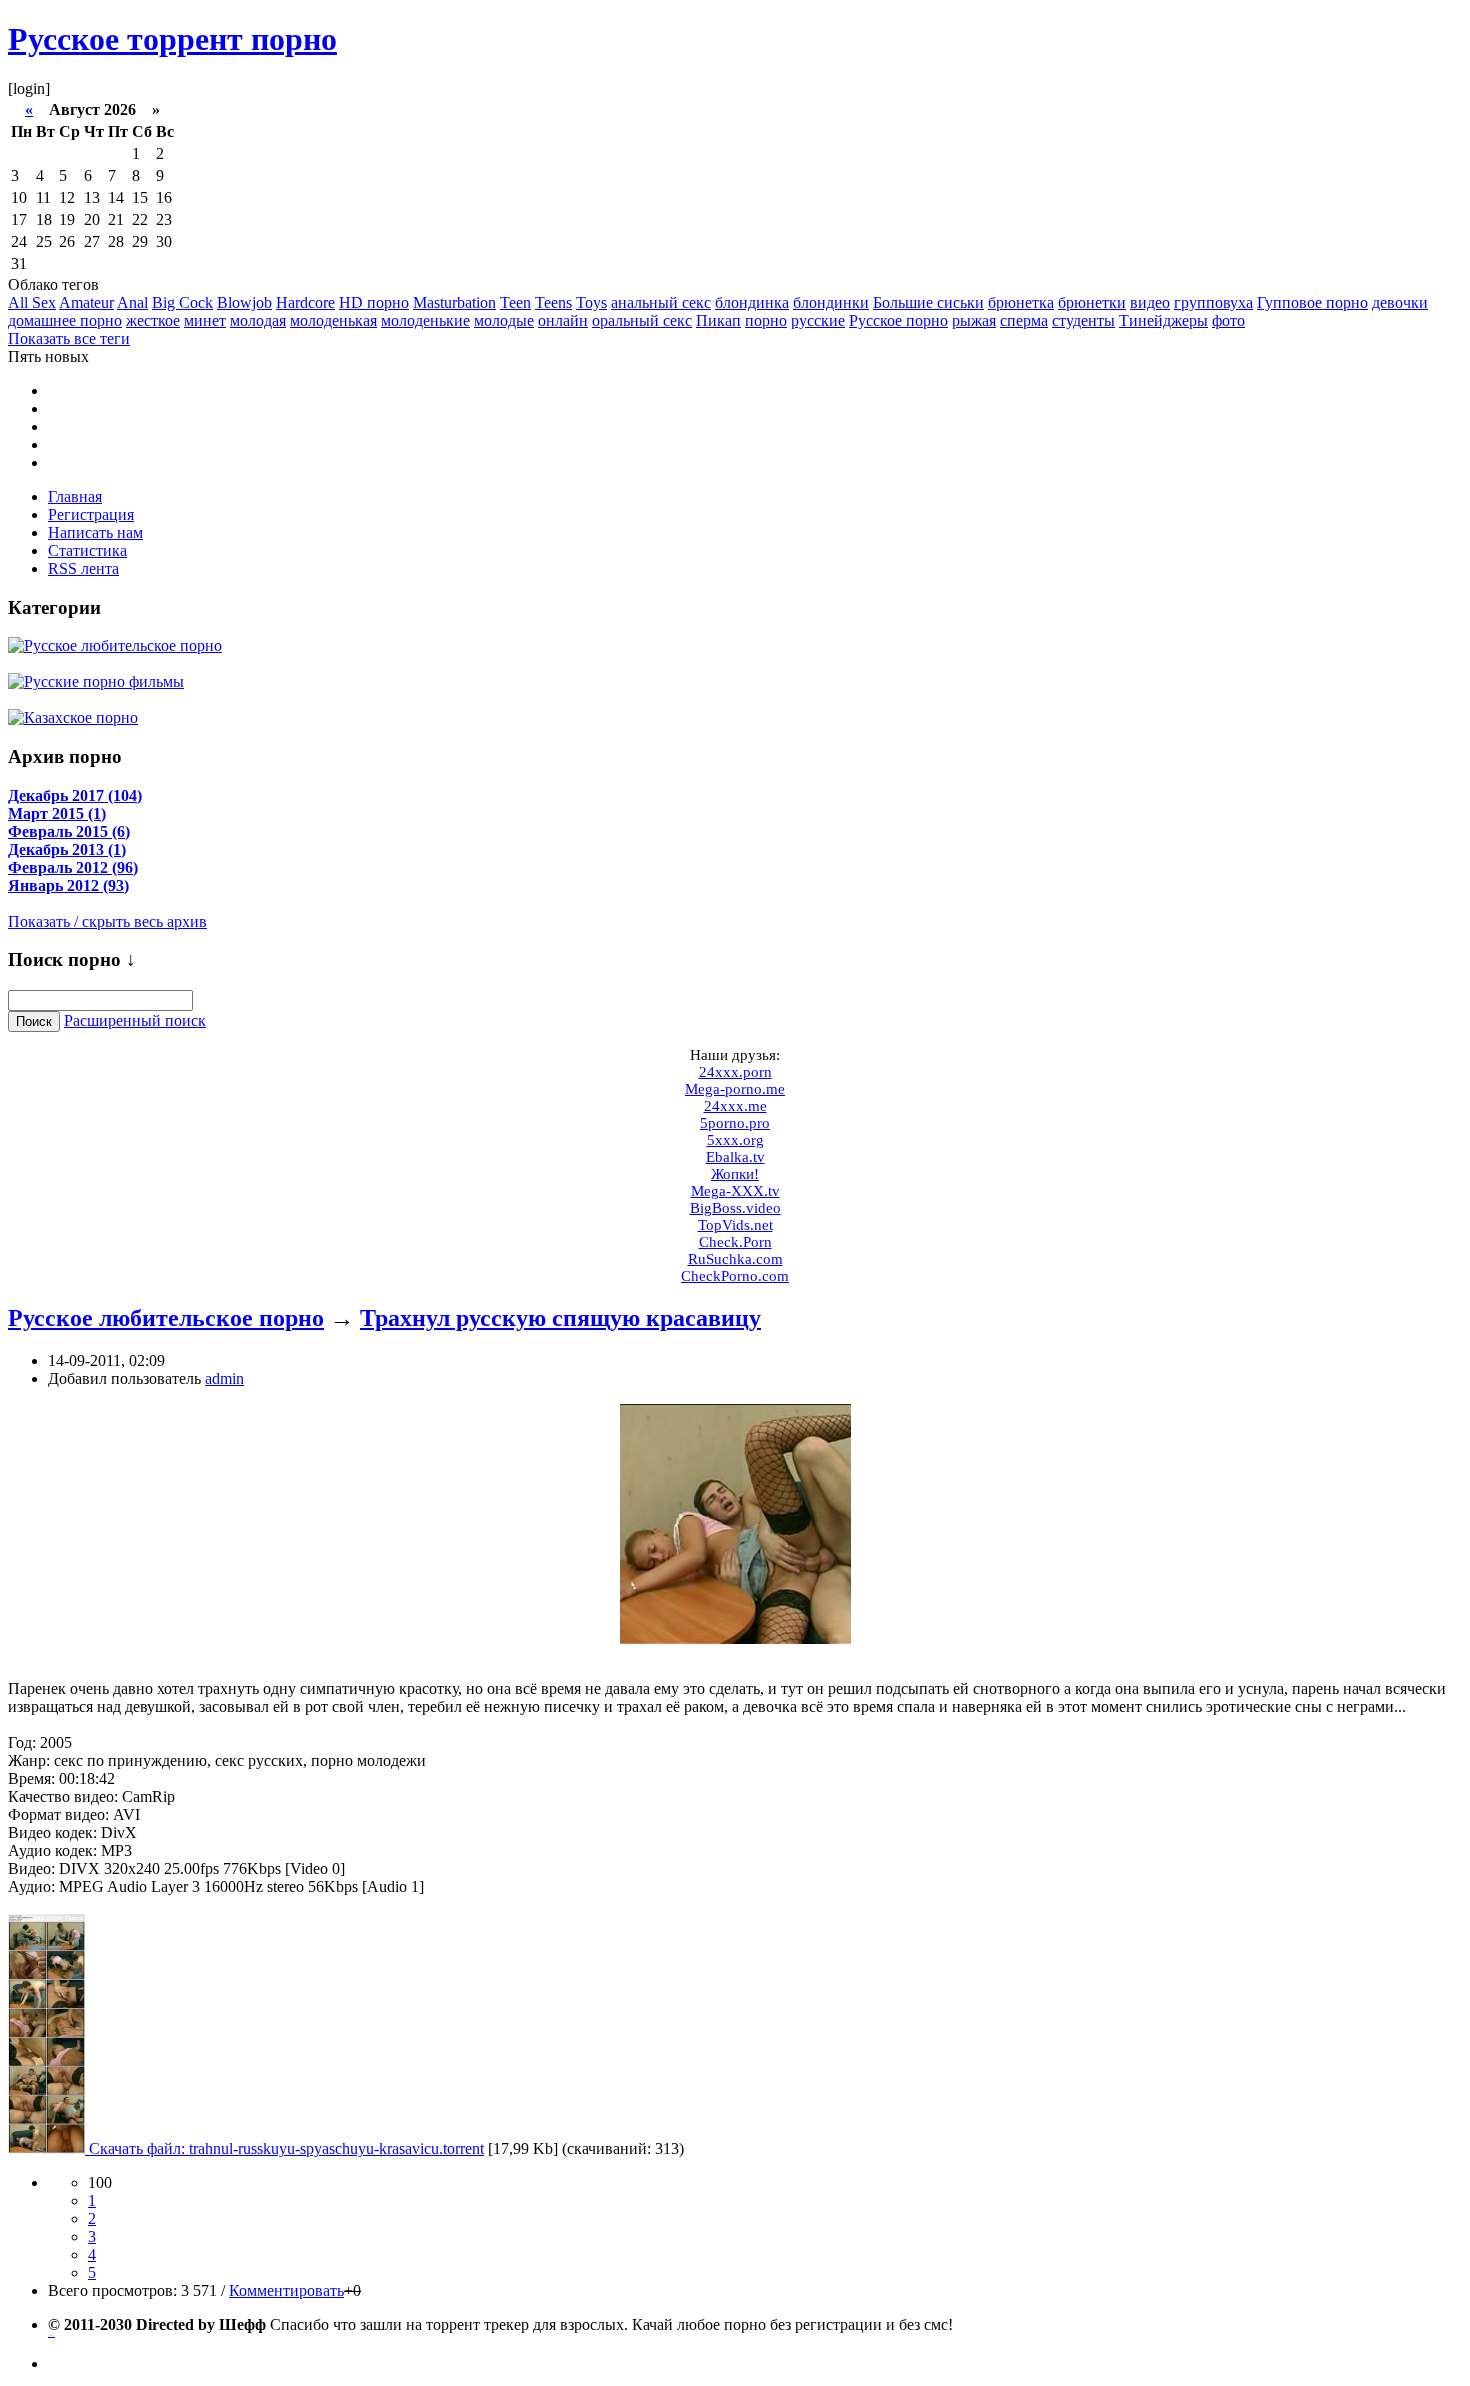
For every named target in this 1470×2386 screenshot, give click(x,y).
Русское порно (898, 320)
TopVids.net (735, 1225)
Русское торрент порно (172, 39)
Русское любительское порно (166, 1318)
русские (818, 320)
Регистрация (91, 514)
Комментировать (286, 2290)
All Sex (32, 302)
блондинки (831, 302)
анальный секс (661, 302)
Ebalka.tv (735, 1157)
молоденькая (333, 320)
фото (1228, 320)
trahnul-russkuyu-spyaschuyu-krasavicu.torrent (336, 2148)
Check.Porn (735, 1242)
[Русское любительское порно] (115, 644)
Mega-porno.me (735, 1089)
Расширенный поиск (135, 1020)
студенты (1083, 320)
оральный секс (642, 320)
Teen (515, 302)
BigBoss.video (735, 1208)
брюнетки (1092, 302)
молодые (504, 320)
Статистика (87, 550)
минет (205, 320)
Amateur (86, 302)
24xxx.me (735, 1106)
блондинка (752, 302)
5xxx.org (735, 1140)
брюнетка (1021, 302)
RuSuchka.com (735, 1259)
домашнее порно (65, 320)
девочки (1400, 302)
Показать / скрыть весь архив (107, 921)
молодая (258, 320)
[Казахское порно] (73, 716)
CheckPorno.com (735, 1276)
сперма (1024, 320)
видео (1150, 302)
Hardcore (305, 302)
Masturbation (454, 302)
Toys (591, 302)
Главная (75, 496)
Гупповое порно (1312, 302)
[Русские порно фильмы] (96, 680)
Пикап (718, 320)
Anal (132, 302)
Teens (553, 302)
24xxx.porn (735, 1072)
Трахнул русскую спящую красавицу (560, 1318)
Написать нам (95, 532)
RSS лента (83, 568)
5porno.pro (735, 1123)
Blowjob (244, 302)
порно (766, 320)
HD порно (374, 302)
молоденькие (425, 320)
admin (224, 1378)
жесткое (153, 320)
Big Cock (182, 302)
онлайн (563, 320)
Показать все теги (69, 338)
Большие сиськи (928, 302)
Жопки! (735, 1174)
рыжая (974, 320)
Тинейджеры (1163, 320)
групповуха (1213, 302)
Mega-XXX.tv (735, 1191)
